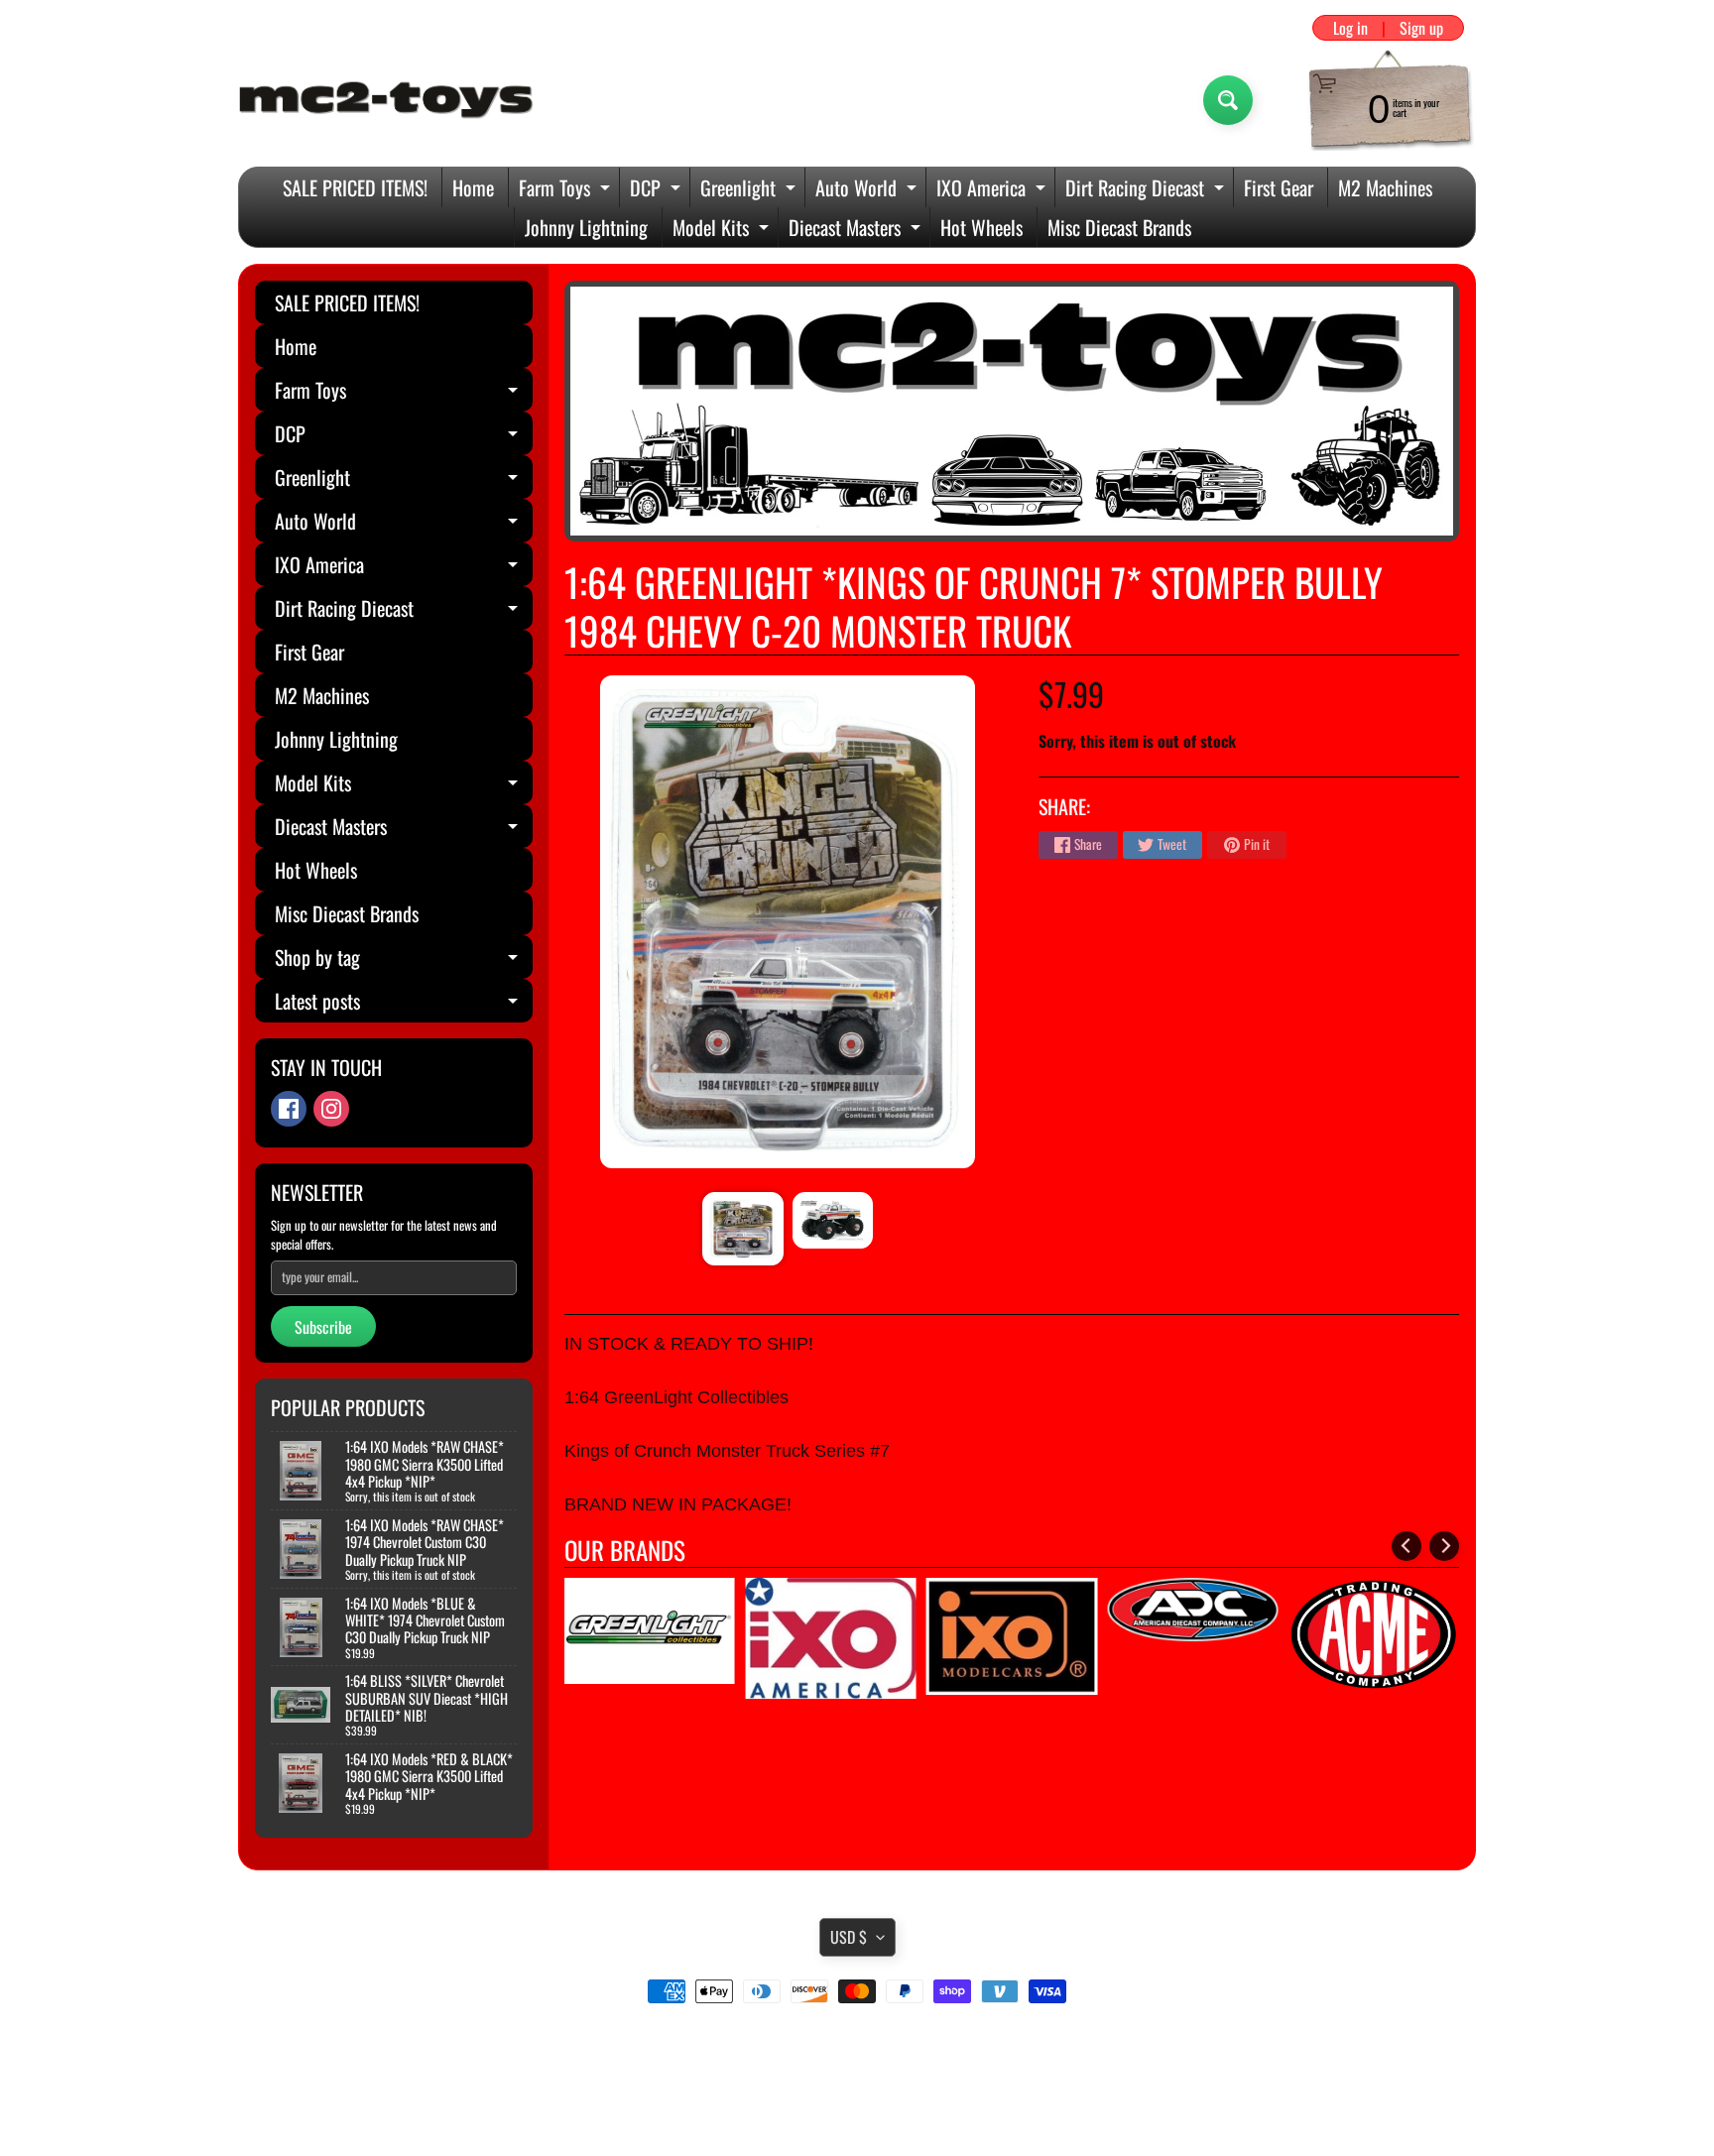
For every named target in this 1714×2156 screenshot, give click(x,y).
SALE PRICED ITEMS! (355, 187)
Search (857, 2047)
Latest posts (404, 1004)
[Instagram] (331, 1109)
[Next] (1444, 1546)
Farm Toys (567, 190)
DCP (658, 190)
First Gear (1279, 187)
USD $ (849, 1937)
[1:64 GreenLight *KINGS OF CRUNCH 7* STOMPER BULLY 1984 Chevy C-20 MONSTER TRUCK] (742, 1229)
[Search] (1228, 100)
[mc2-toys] (387, 100)
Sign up (1421, 28)
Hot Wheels (981, 227)
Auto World (868, 190)
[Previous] (1407, 1546)
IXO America (993, 190)
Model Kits (723, 230)
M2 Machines (1385, 187)
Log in (1350, 28)
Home (473, 187)
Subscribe (323, 1327)
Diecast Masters (857, 230)
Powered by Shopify (857, 2115)
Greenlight (750, 190)
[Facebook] (289, 1109)
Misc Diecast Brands (1119, 227)
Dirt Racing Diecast (1147, 190)
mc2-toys (854, 2098)
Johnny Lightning (586, 227)
